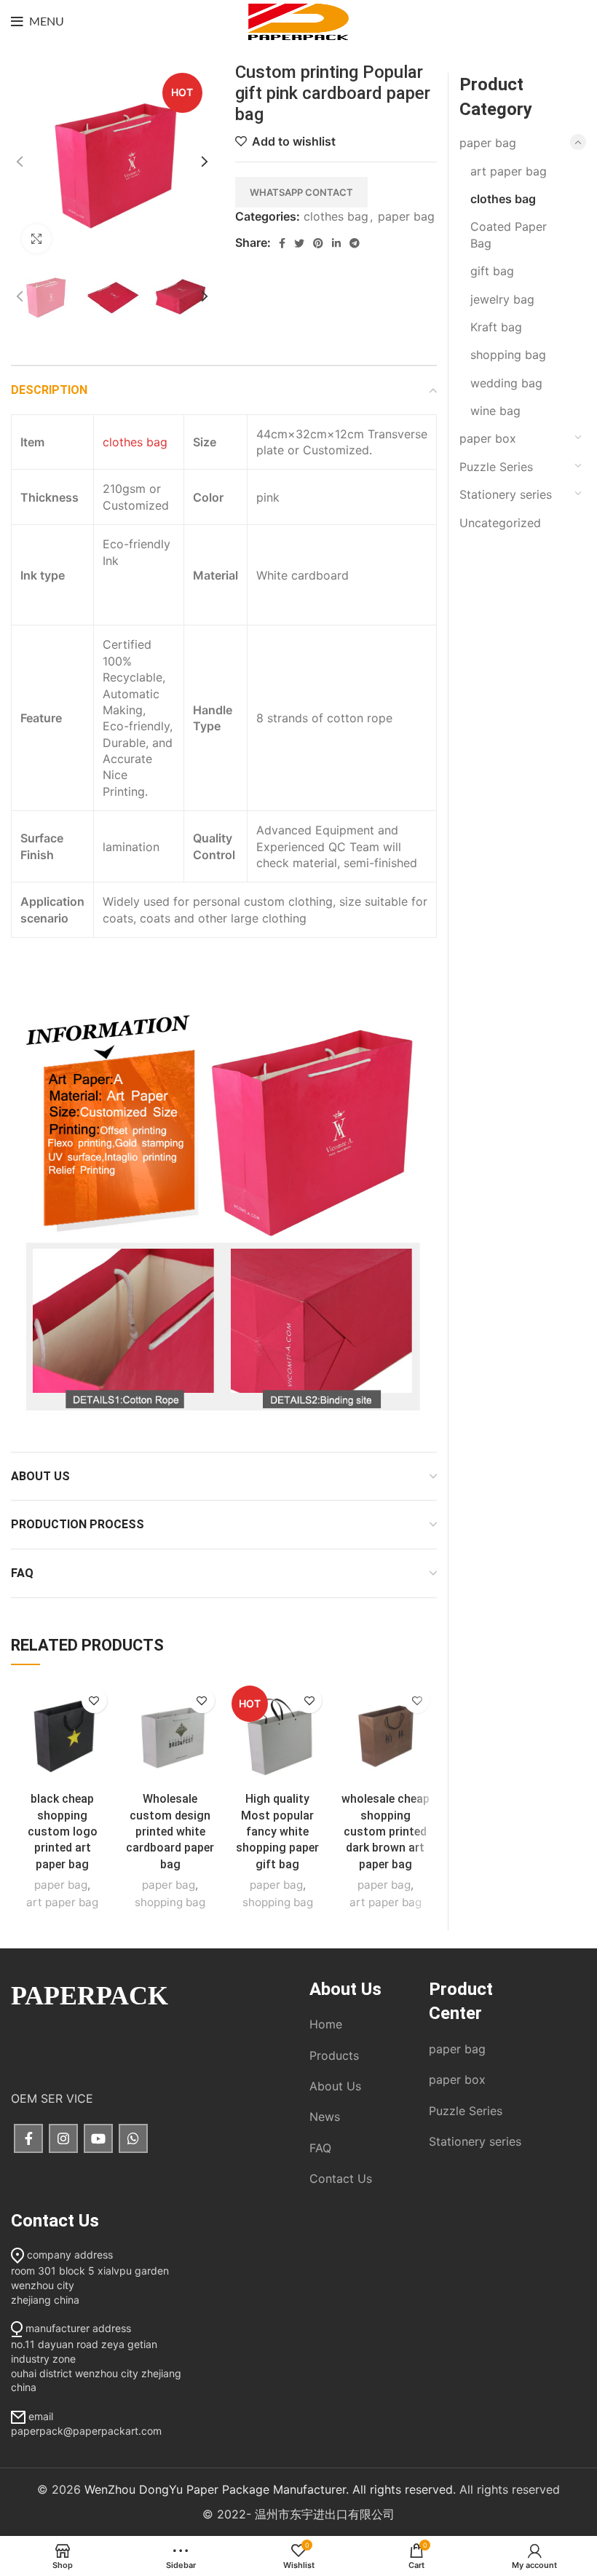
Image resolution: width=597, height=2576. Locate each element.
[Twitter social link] (299, 243)
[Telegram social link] (355, 243)
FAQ (320, 2148)
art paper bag (62, 1902)
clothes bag (336, 216)
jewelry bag (502, 299)
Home (326, 2024)
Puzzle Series (496, 467)
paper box (488, 438)
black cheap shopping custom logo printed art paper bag (63, 1832)
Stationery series (506, 494)
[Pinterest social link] (318, 243)
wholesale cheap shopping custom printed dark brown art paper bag (386, 1832)
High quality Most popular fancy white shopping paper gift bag (277, 1832)
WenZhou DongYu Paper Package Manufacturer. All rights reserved (269, 2489)
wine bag (495, 411)
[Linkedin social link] (336, 243)
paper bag (406, 216)
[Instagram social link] (63, 2138)
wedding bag (506, 383)
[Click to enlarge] (36, 239)
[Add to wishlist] (94, 1700)
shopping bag (170, 1902)
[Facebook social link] (282, 243)
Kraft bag (496, 327)
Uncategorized (500, 523)
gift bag (492, 271)
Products (334, 2055)
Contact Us (341, 2178)
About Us (335, 2086)
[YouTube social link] (98, 2138)
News (325, 2117)
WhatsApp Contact (301, 192)
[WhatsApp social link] (133, 2138)
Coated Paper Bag (509, 234)
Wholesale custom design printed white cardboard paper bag (170, 1832)
